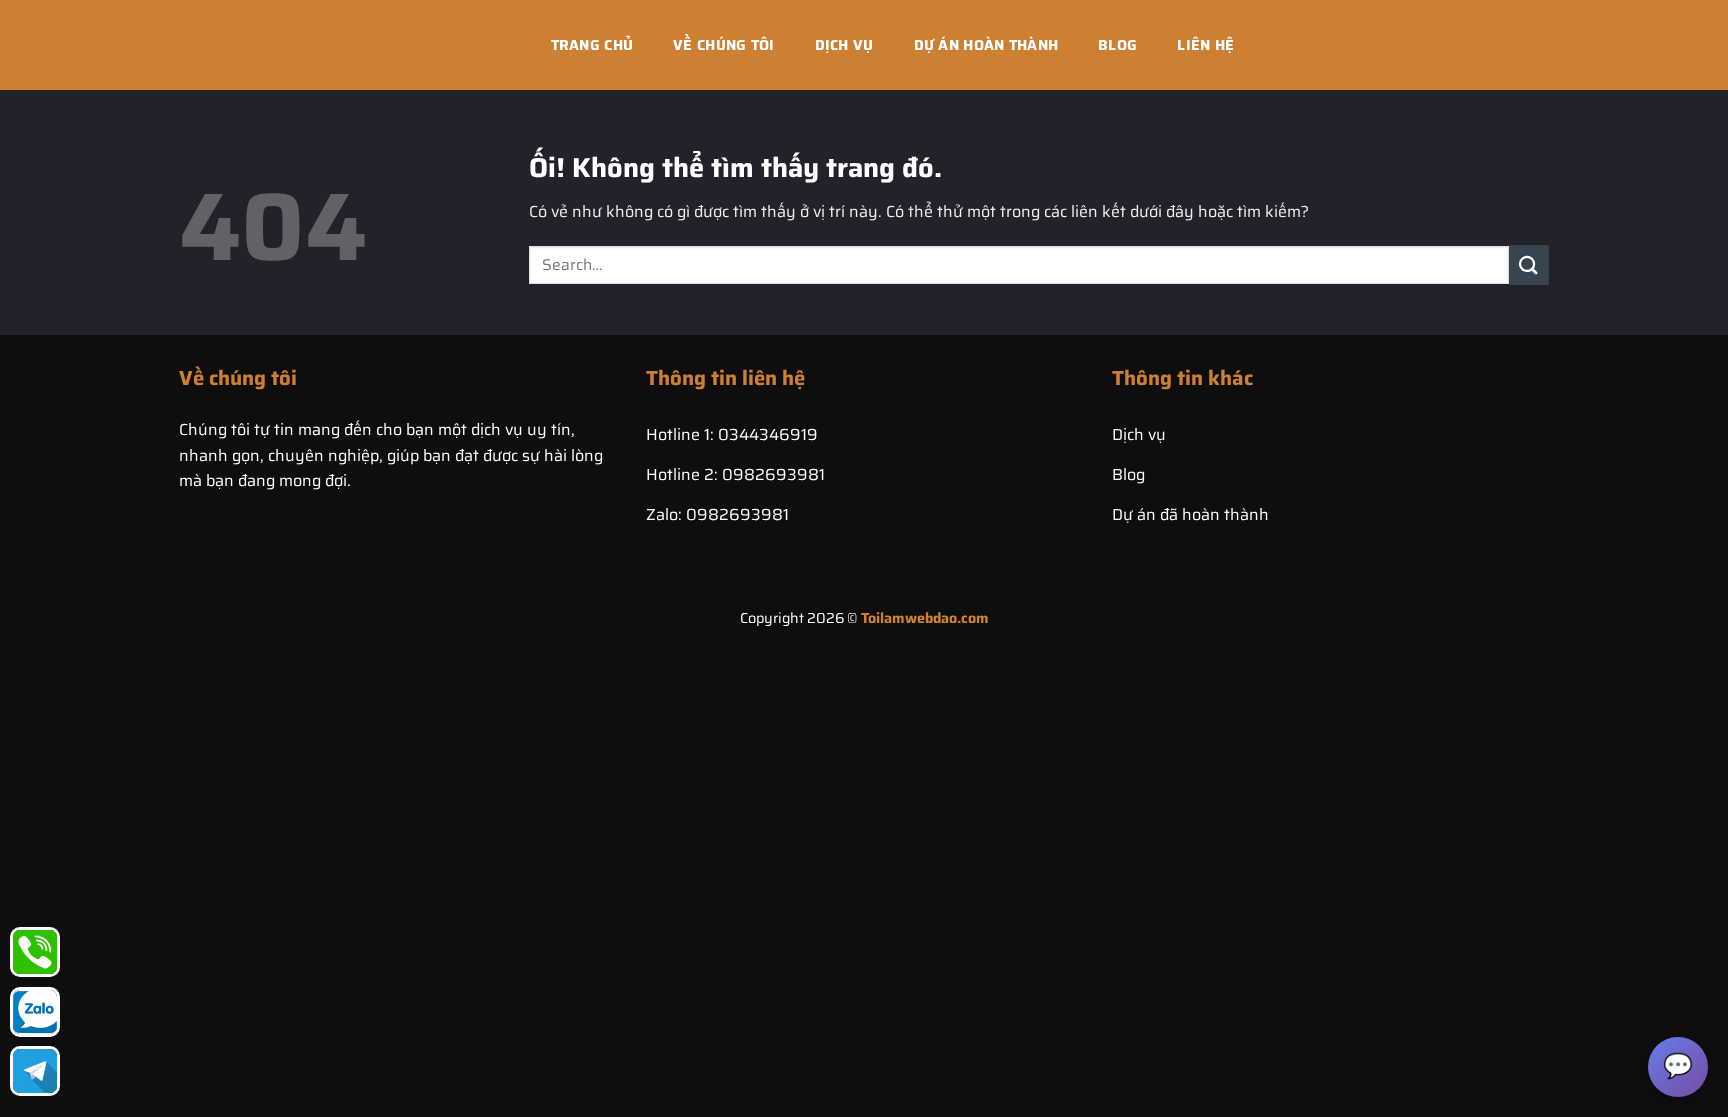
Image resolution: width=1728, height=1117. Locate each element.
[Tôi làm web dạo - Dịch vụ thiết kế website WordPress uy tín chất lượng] (279, 44)
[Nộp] (1529, 264)
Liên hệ (1205, 45)
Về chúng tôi (723, 45)
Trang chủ (592, 45)
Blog (1117, 45)
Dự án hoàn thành (986, 45)
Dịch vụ (844, 45)
